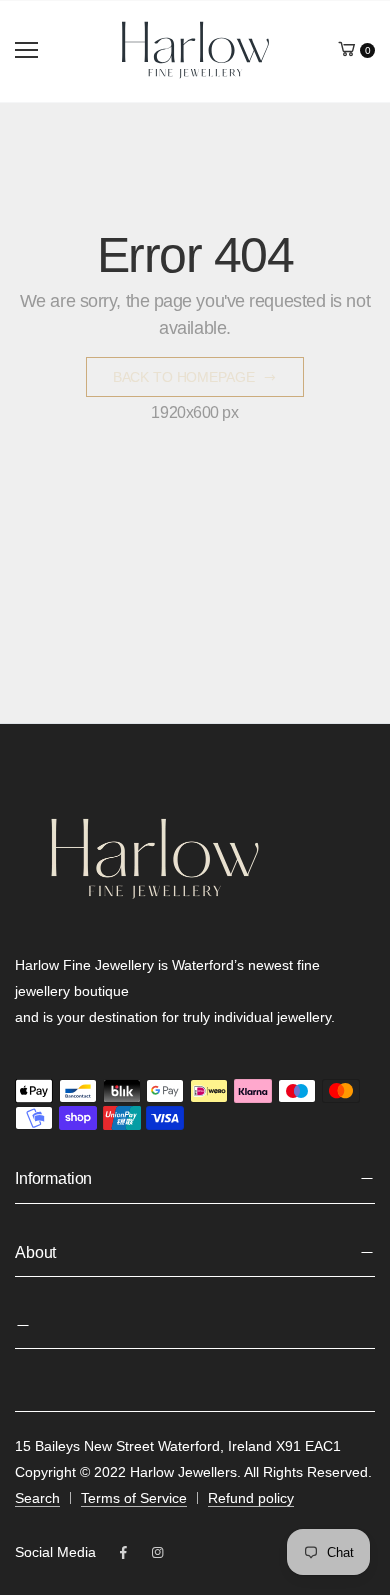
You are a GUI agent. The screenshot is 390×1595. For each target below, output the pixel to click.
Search (37, 1498)
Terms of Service (134, 1498)
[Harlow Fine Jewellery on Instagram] (157, 1553)
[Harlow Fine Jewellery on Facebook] (123, 1553)
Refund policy (251, 1498)
